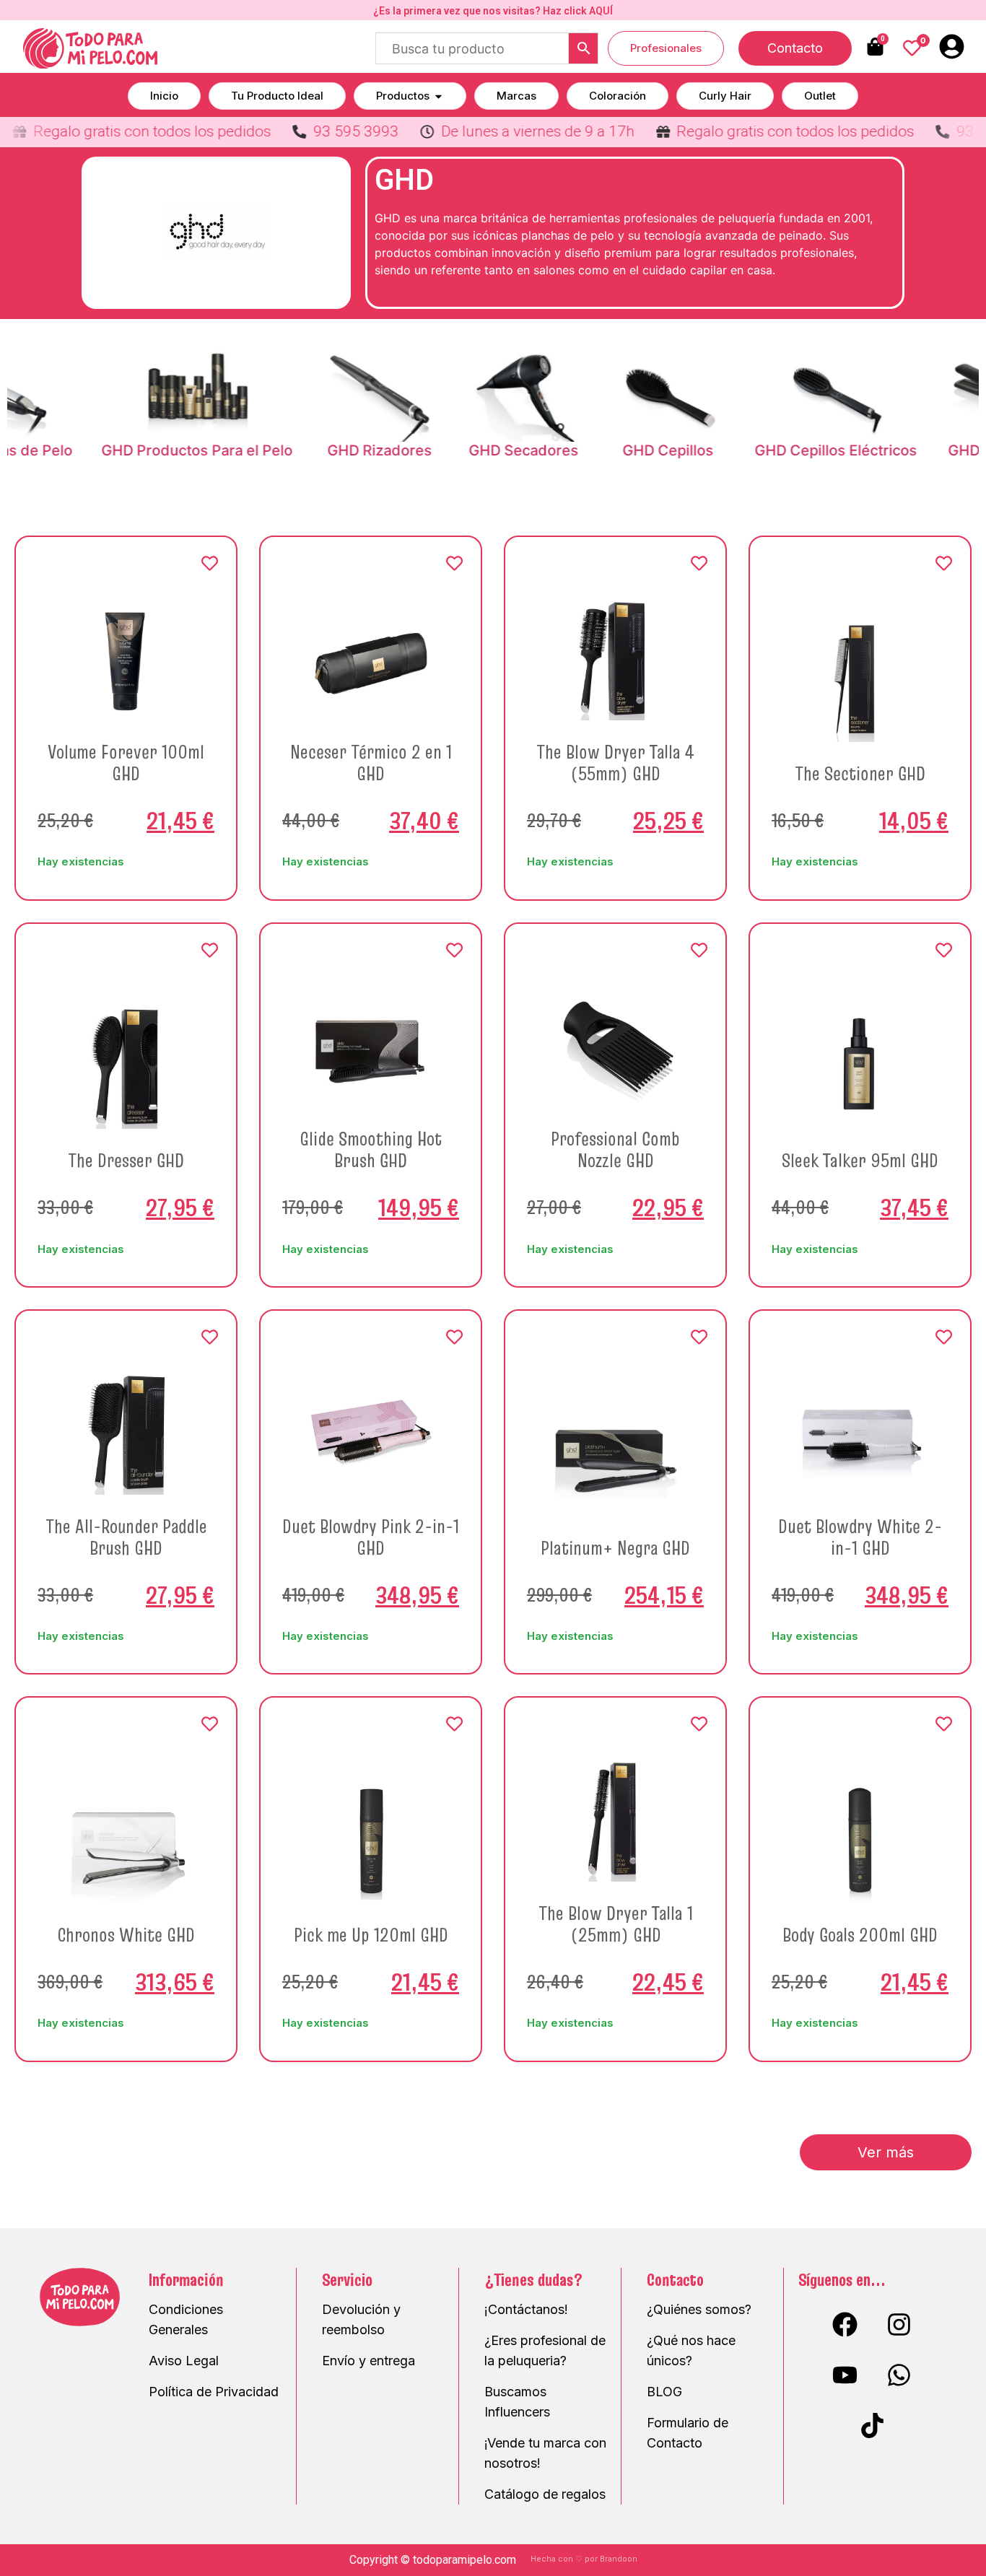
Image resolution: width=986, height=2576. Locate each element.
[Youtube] (845, 2375)
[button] (886, 2152)
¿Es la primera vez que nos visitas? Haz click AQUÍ (493, 11)
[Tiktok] (872, 2426)
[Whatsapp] (899, 2375)
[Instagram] (899, 2325)
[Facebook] (845, 2325)
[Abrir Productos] (439, 96)
